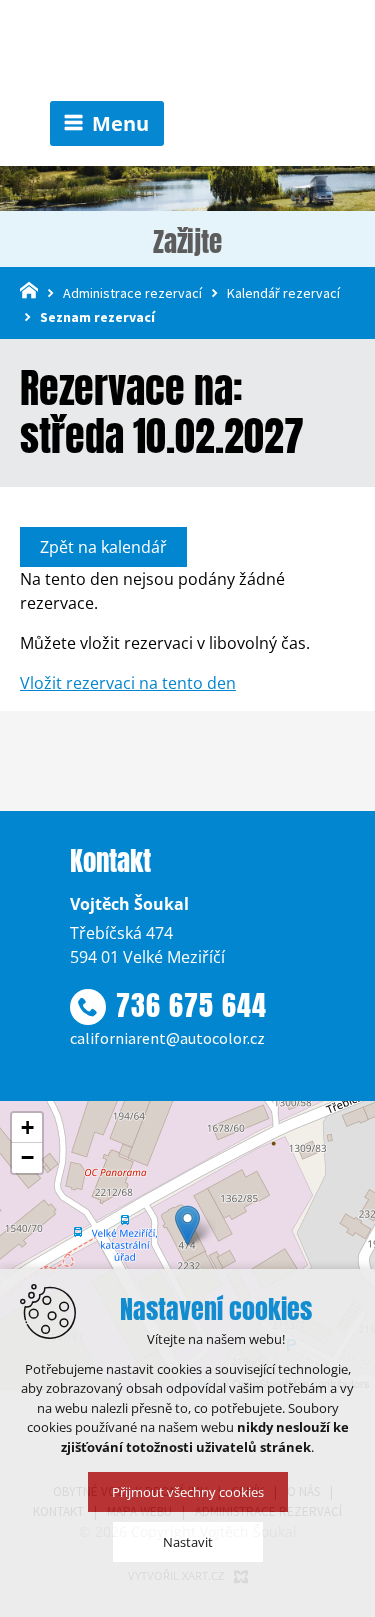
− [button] (27, 1157)
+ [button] (27, 1127)
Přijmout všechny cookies (188, 1492)
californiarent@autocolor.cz (167, 1038)
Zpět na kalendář (103, 547)
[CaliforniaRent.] (188, 51)
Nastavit (188, 1542)
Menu (120, 123)
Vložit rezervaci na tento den (128, 683)
